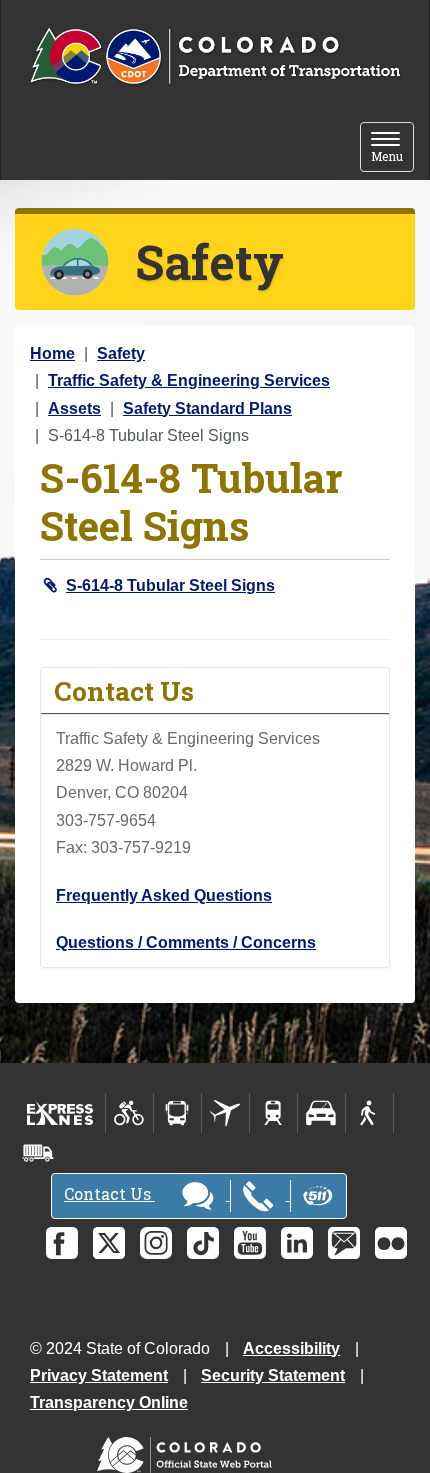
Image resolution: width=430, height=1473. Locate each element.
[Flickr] (391, 1243)
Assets (74, 408)
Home (52, 353)
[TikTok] (203, 1243)
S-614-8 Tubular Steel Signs (170, 585)
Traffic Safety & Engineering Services (189, 380)
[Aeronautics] (225, 1113)
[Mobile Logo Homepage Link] (215, 57)
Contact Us (109, 1193)
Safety (121, 353)
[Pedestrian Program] (369, 1113)
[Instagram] (156, 1243)
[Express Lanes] (60, 1113)
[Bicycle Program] (129, 1113)
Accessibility (291, 1348)
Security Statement (273, 1375)
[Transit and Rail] (177, 1113)
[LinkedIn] (297, 1243)
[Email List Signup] (344, 1243)
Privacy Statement (99, 1375)
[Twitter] (109, 1243)
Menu (392, 148)
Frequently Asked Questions (164, 895)
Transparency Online (109, 1402)
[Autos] (321, 1113)
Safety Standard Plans (207, 408)
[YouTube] (250, 1243)
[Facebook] (62, 1243)
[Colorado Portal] (188, 1450)
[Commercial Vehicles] (38, 1153)
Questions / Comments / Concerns (186, 942)
